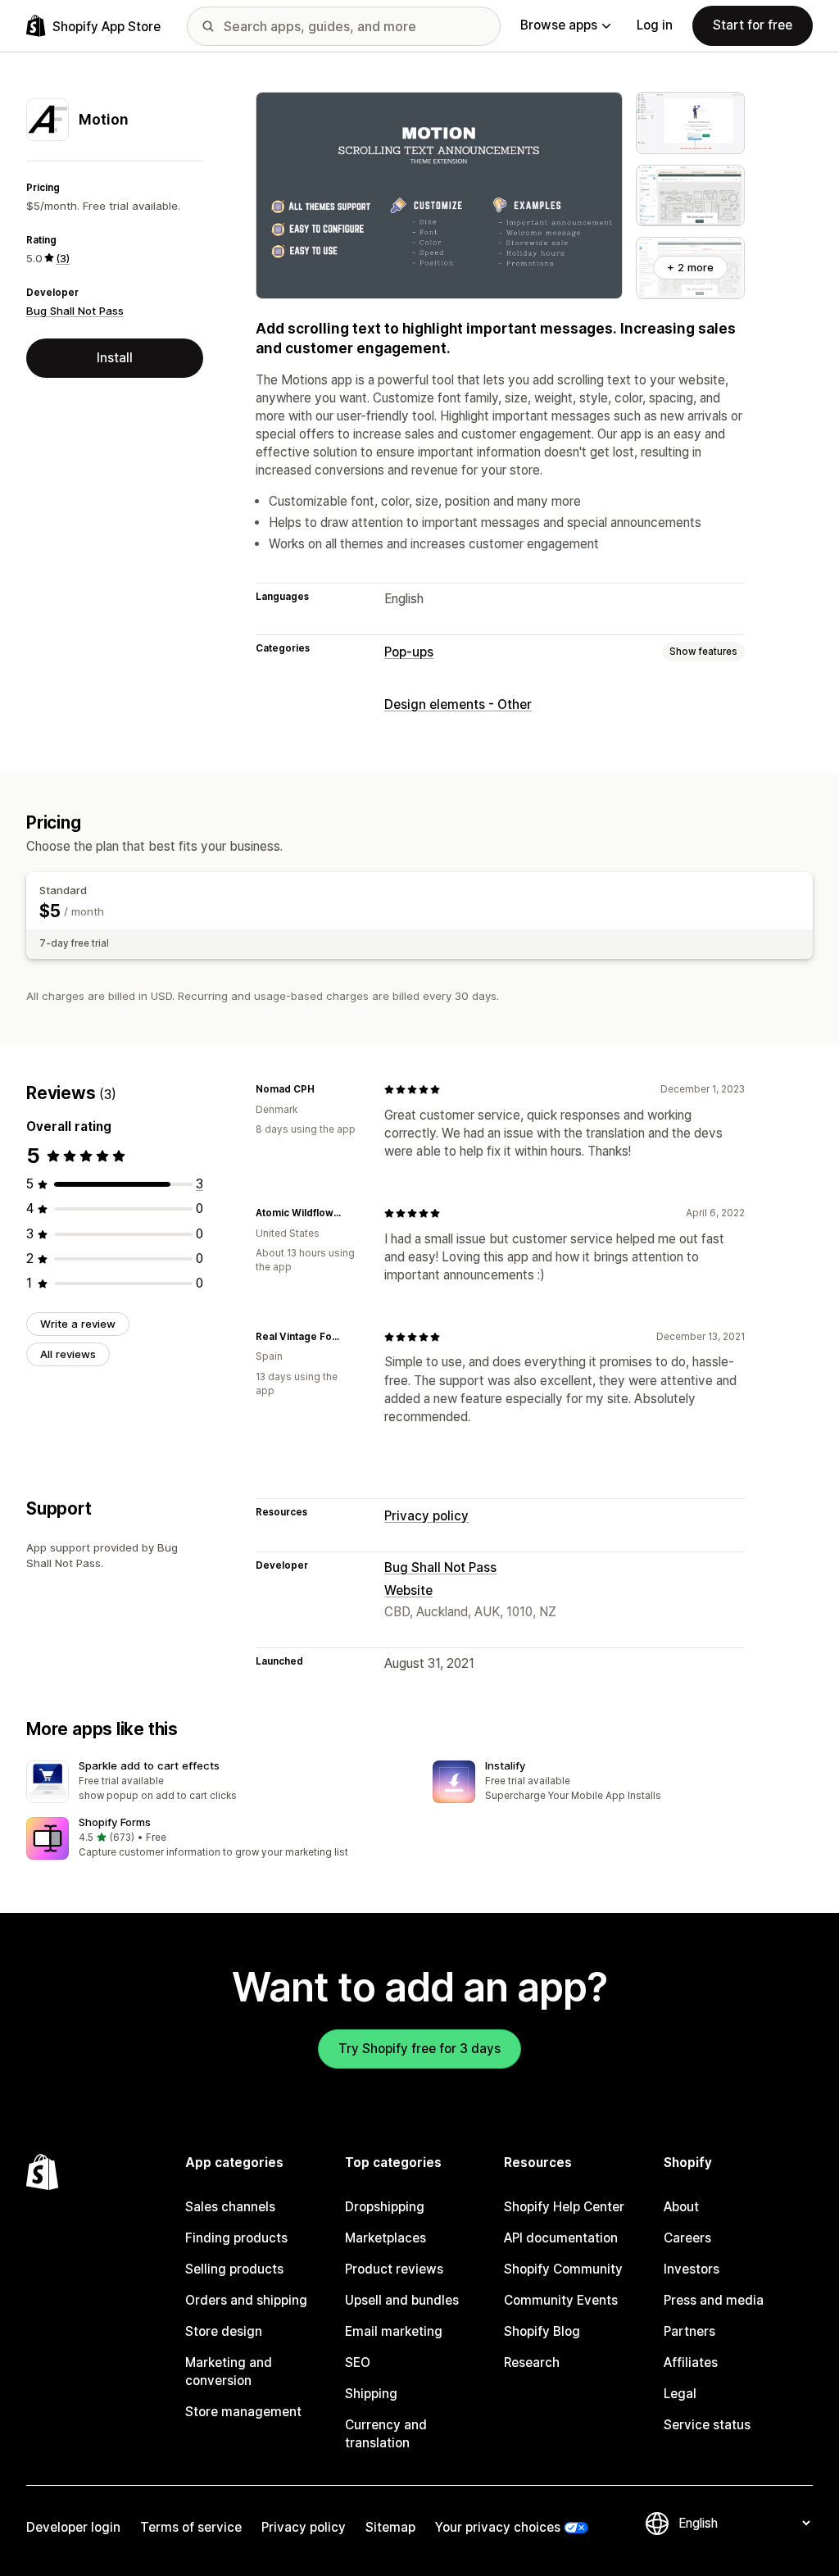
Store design (224, 2331)
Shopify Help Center (564, 2207)
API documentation (561, 2238)
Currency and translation (386, 2434)
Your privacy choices (498, 2527)
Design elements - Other (458, 704)
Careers (687, 2238)
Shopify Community (563, 2269)
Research (532, 2362)
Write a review (78, 1324)
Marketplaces (385, 2238)
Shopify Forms (115, 1822)
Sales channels (230, 2207)
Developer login (73, 2527)
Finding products (236, 2238)
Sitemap (390, 2527)
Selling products (234, 2269)
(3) (63, 258)
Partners (689, 2331)
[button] (216, 1782)
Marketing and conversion (229, 2372)
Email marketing (394, 2331)
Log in (655, 25)
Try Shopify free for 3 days (419, 2049)
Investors (692, 2269)
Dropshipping (385, 2207)
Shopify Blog (542, 2331)
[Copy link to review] (324, 1089)
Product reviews (394, 2269)
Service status (707, 2425)
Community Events (561, 2300)
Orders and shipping (246, 2300)
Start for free (753, 25)
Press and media (714, 2300)
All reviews (68, 1354)
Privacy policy (426, 1516)
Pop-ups (409, 652)
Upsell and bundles (402, 2300)
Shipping (371, 2394)
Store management (243, 2412)
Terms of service (191, 2527)
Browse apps (559, 25)
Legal (680, 2394)
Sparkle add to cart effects (149, 1765)
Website (408, 1590)
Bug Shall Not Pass (75, 311)
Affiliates (691, 2362)
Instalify (505, 1765)
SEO (358, 2362)
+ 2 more (690, 267)
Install (115, 358)
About (681, 2207)
